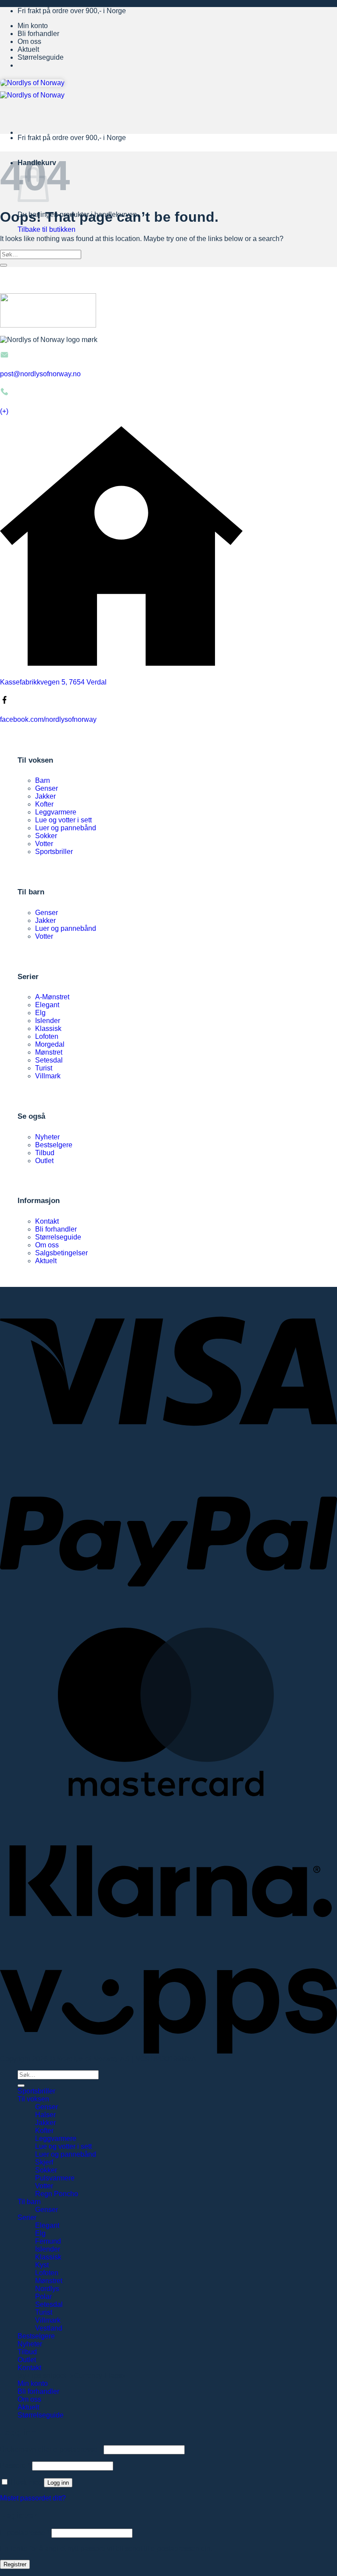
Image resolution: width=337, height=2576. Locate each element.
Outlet (44, 1161)
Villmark (48, 1076)
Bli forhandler (38, 34)
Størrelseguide (41, 57)
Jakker (45, 796)
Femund (48, 2241)
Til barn (29, 2202)
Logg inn (58, 2483)
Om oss (29, 41)
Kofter (44, 804)
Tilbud (45, 1153)
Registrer (15, 2564)
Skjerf (44, 2162)
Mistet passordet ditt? (33, 2498)
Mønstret (49, 1052)
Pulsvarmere (55, 2178)
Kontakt (47, 1221)
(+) (4, 411)
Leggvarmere (56, 812)
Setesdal (49, 1060)
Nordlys (47, 2289)
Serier (27, 2218)
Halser (45, 2115)
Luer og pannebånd (66, 828)
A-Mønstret (52, 997)
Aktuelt (28, 49)
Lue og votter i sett (63, 820)
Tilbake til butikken (47, 229)
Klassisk (48, 1029)
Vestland (49, 2328)
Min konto (33, 26)
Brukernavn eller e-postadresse (51, 2449)
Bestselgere (54, 1145)
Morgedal (50, 1044)
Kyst (42, 2265)
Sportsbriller (54, 852)
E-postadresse (25, 2533)
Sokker (46, 836)
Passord (15, 2466)
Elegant (47, 1005)
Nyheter (47, 1137)
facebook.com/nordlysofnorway (48, 719)
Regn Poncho (57, 2194)
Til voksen (33, 2099)
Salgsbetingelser (61, 1253)
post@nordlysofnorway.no (40, 374)
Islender (48, 1021)
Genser (47, 788)
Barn (43, 780)
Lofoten (47, 1036)
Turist (44, 1068)
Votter (44, 844)
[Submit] (4, 265)
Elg (40, 1013)
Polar (43, 2297)
